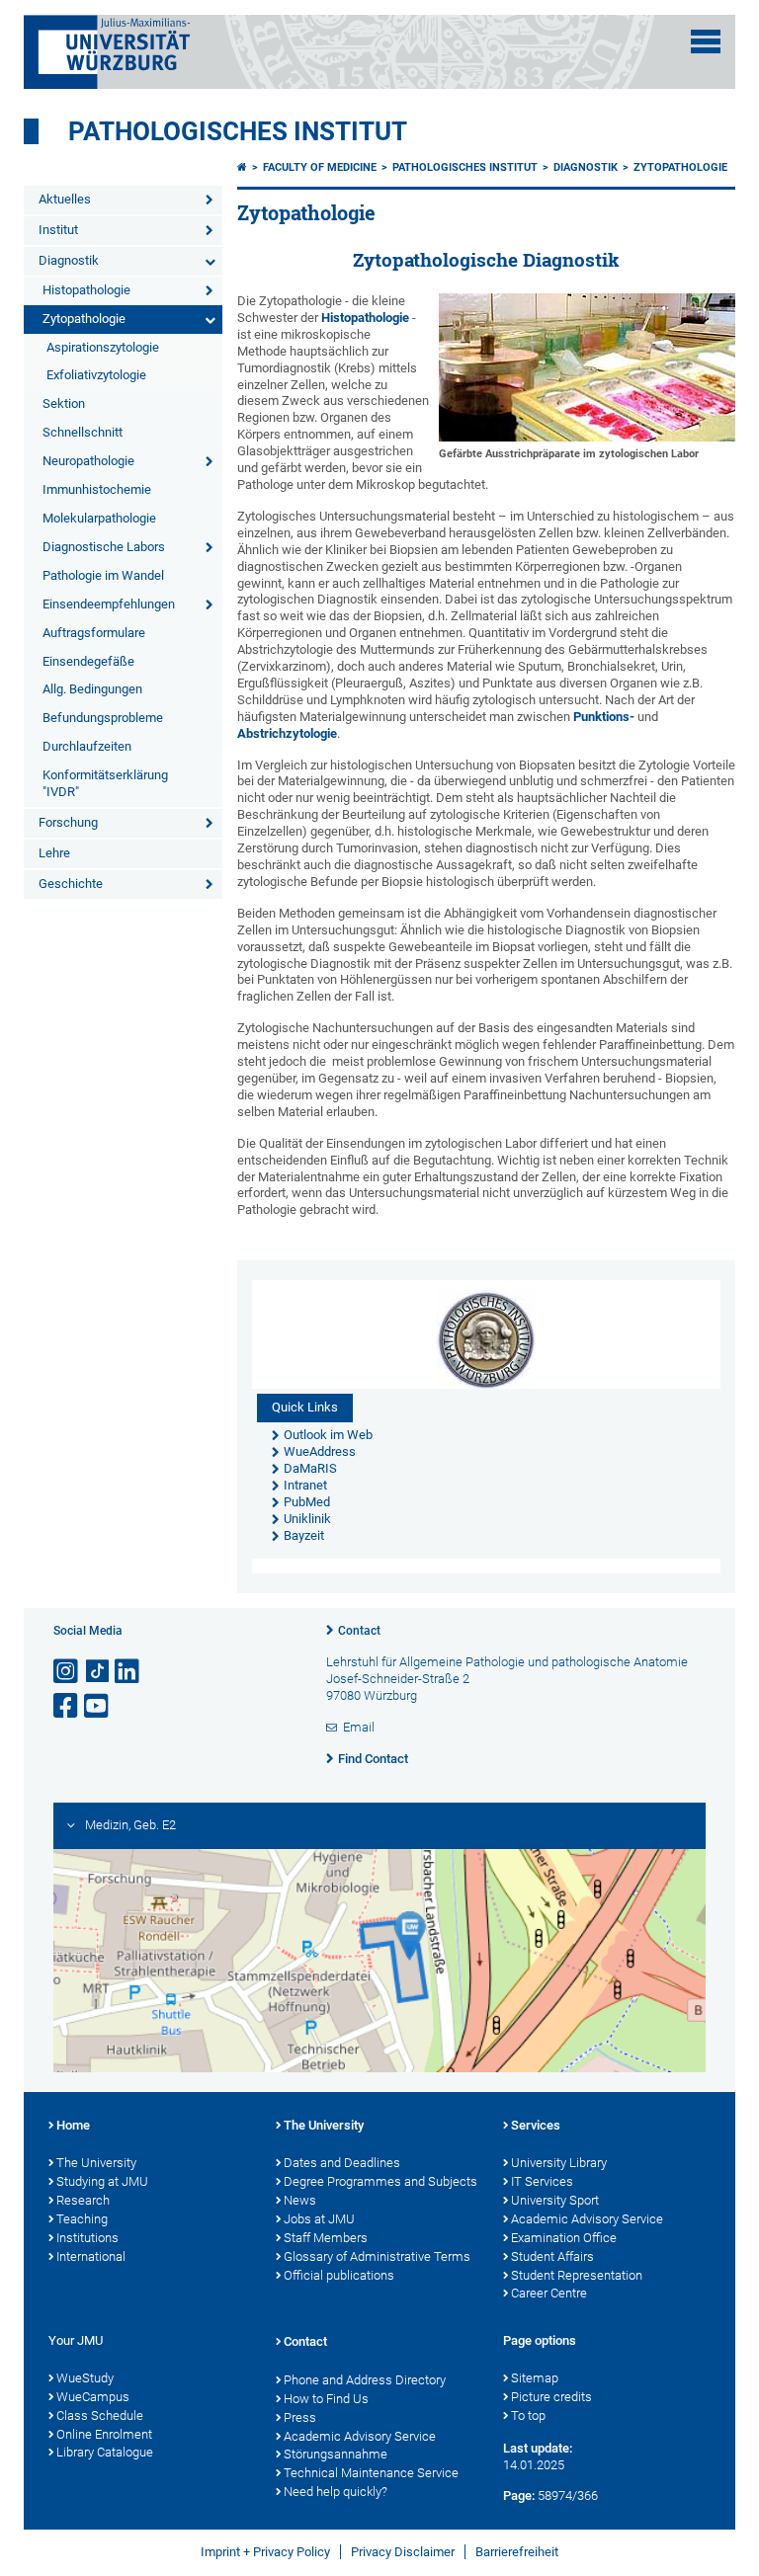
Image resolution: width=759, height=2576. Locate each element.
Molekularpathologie (99, 518)
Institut (58, 230)
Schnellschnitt (83, 432)
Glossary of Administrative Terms (377, 2256)
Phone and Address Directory (365, 2380)
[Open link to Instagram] (67, 1672)
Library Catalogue (105, 2452)
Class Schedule (100, 2415)
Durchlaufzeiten (87, 746)
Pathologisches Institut (238, 131)
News (300, 2200)
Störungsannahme (336, 2454)
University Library (559, 2163)
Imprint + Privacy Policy (265, 2552)
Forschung (68, 822)
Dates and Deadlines (342, 2163)
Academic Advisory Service (587, 2219)
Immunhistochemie (97, 489)
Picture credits (551, 2397)
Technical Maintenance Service (371, 2473)
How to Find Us (326, 2399)
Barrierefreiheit (517, 2552)
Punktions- (604, 717)
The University (96, 2163)
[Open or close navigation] (706, 41)
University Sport (555, 2200)
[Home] (242, 167)
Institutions (87, 2238)
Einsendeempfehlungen (109, 604)
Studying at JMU (102, 2181)
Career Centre (549, 2293)
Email (359, 1727)
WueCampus (93, 2397)
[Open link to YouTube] (98, 1706)
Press (300, 2417)
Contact (359, 1631)
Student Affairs (552, 2256)
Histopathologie (86, 290)
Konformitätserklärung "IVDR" (105, 783)
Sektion (64, 403)
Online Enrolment (104, 2434)
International (91, 2256)
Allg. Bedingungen (92, 689)
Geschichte (71, 884)
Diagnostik (69, 260)
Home (73, 2125)
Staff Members (326, 2238)
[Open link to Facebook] (67, 1706)
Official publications (339, 2275)
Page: (519, 2495)
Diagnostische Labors (104, 547)
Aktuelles (65, 199)
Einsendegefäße (88, 661)
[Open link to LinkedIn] (128, 1672)
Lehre (54, 853)
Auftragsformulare (94, 633)
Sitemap (535, 2378)
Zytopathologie (84, 319)
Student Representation (577, 2275)
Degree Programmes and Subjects (380, 2181)
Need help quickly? (336, 2492)
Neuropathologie (88, 461)
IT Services (542, 2181)
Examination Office (564, 2238)
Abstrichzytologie (287, 733)
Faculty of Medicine (320, 167)
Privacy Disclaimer (403, 2552)
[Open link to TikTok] (98, 1672)
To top (528, 2415)
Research (83, 2200)
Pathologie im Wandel (103, 575)
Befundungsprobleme (103, 718)
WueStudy (85, 2378)
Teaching (82, 2219)
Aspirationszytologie (103, 347)
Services (536, 2125)
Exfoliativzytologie (96, 375)
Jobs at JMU (319, 2219)
